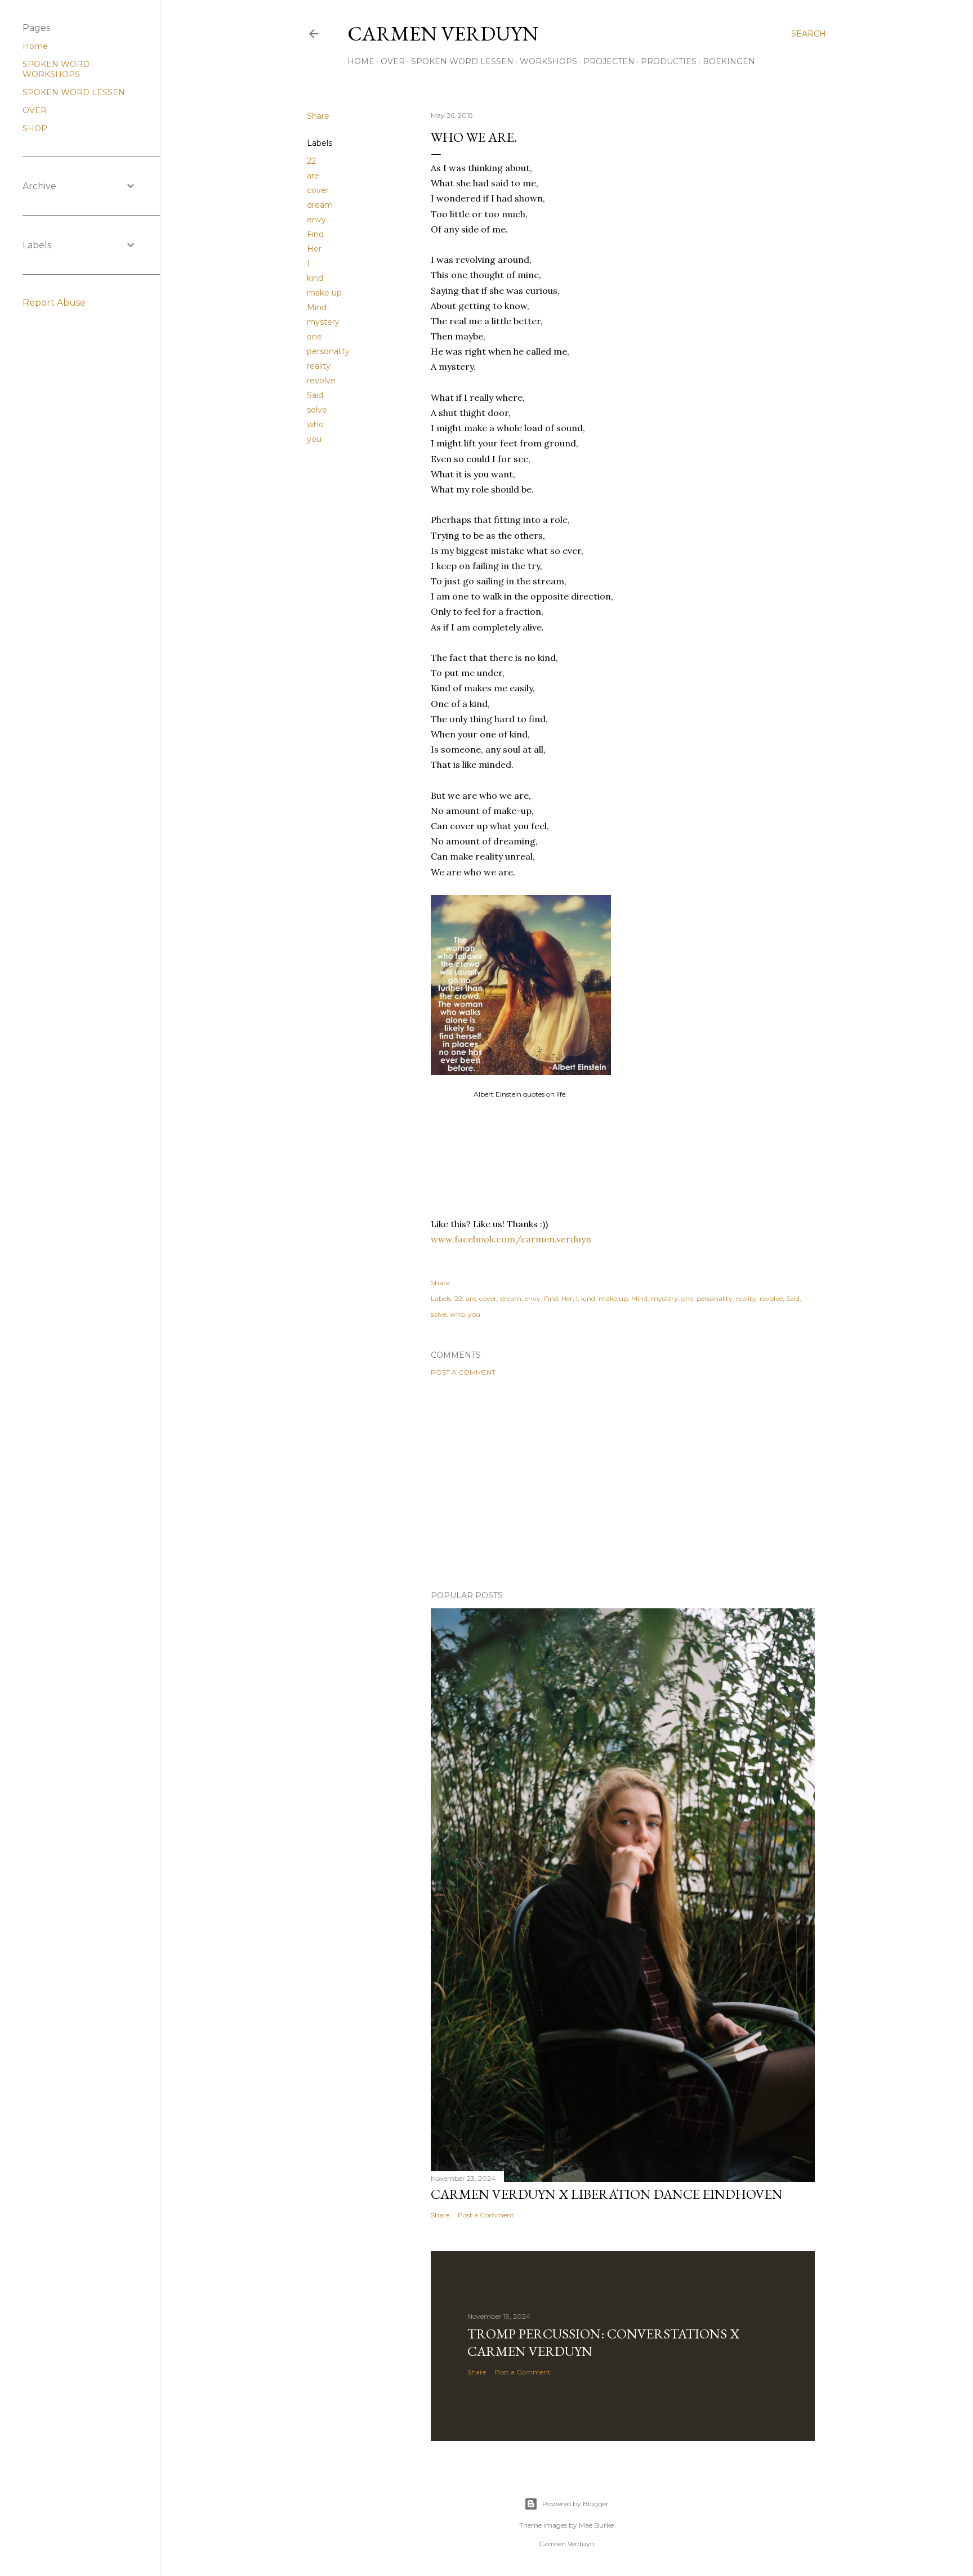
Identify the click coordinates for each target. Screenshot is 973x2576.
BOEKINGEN (729, 61)
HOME (361, 61)
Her (314, 249)
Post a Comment (463, 1372)
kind (315, 278)
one (314, 337)
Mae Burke (596, 2525)
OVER (393, 61)
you (314, 439)
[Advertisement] (623, 1483)
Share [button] (318, 116)
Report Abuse (54, 303)
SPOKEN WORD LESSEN (462, 61)
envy (316, 220)
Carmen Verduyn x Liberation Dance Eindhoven (607, 2194)
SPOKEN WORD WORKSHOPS (56, 69)
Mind (317, 307)
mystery (323, 322)
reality (319, 366)
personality (328, 351)
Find (315, 234)
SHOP (35, 128)
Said (315, 395)
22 (311, 161)
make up (324, 293)
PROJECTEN (609, 61)
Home (35, 46)
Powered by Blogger (575, 2504)
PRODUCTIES (669, 61)
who (315, 424)
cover (318, 190)
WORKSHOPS (548, 61)
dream (320, 205)
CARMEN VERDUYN (443, 33)
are (313, 176)
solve (317, 410)
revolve (321, 381)
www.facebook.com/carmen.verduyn (511, 1239)
